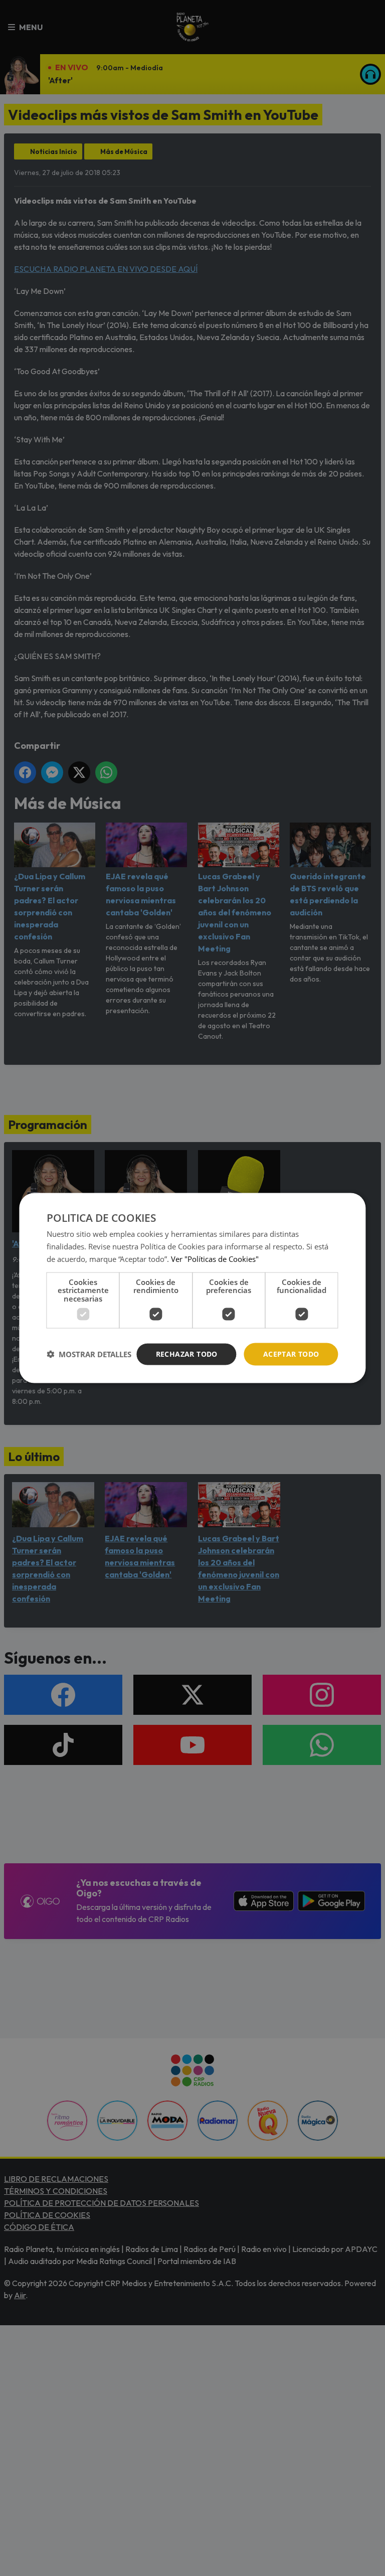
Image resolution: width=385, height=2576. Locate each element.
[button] (89, 1354)
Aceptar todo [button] (291, 1354)
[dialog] (192, 1288)
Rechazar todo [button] (187, 1354)
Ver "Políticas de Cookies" (215, 1258)
